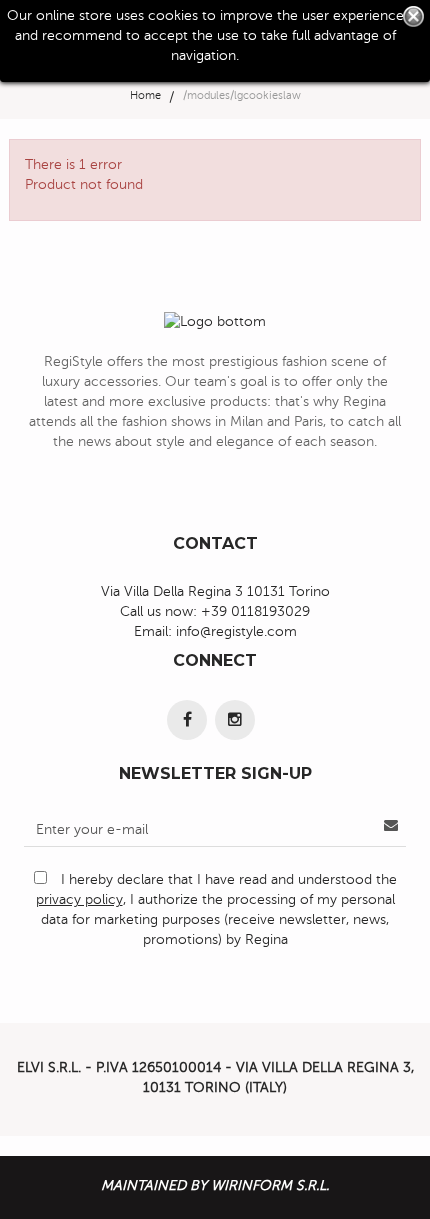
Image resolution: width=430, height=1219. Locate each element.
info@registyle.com (236, 631)
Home (145, 95)
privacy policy (79, 899)
